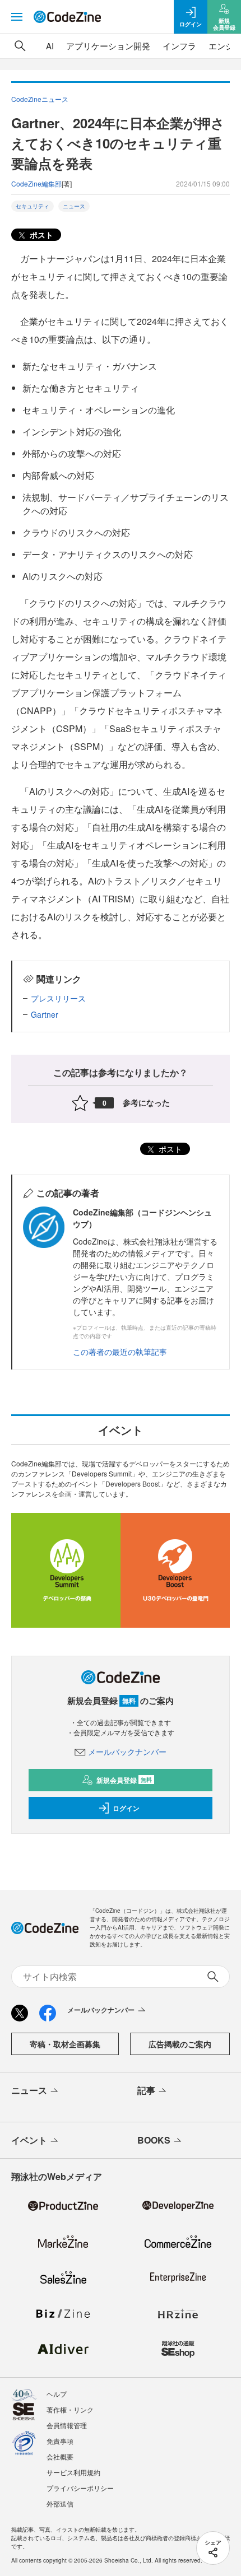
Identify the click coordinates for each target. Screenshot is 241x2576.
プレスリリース (58, 998)
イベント (29, 2140)
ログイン (126, 1808)
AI (50, 46)
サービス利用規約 (73, 2472)
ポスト (40, 235)
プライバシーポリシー (80, 2488)
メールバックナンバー (127, 1752)
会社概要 (60, 2456)
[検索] (20, 46)
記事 (146, 2090)
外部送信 (60, 2503)
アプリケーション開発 (108, 46)
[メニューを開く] (17, 17)
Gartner (45, 1014)
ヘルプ (57, 2394)
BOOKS (154, 2140)
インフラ (179, 46)
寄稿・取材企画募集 (65, 2044)
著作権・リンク (70, 2409)
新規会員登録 (124, 1780)
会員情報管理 (67, 2425)
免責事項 (60, 2441)
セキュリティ (33, 206)
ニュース (74, 206)
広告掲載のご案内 (180, 2044)
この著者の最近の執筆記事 (120, 1352)
